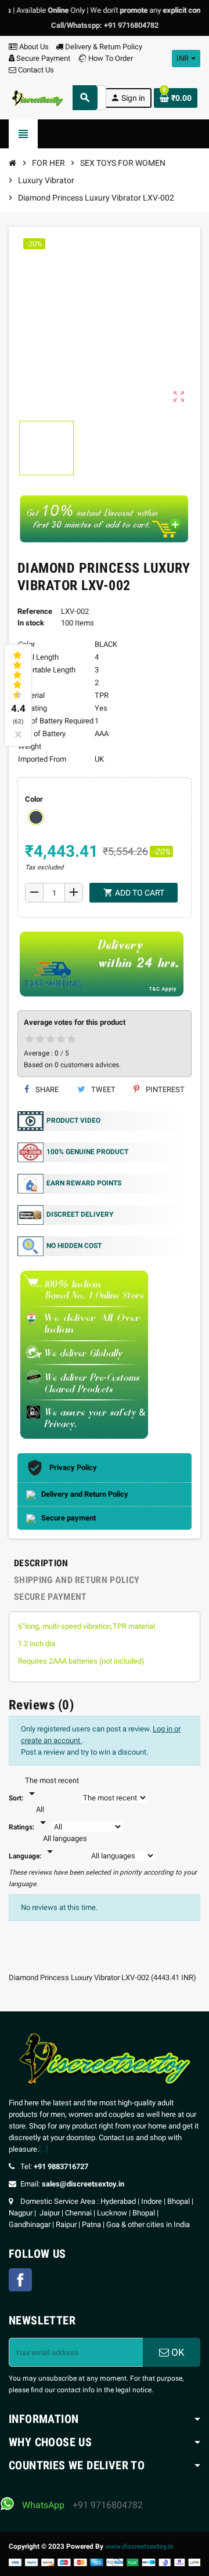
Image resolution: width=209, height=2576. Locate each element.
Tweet (102, 1089)
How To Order (110, 58)
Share (46, 1089)
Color (34, 799)
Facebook (20, 2280)
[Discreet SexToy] (37, 97)
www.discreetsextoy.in (139, 2546)
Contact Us (35, 70)
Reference (35, 611)
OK (177, 2352)
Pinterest (164, 1089)
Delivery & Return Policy (103, 47)
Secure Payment (43, 58)
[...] (43, 2149)
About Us (33, 47)
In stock (31, 623)
